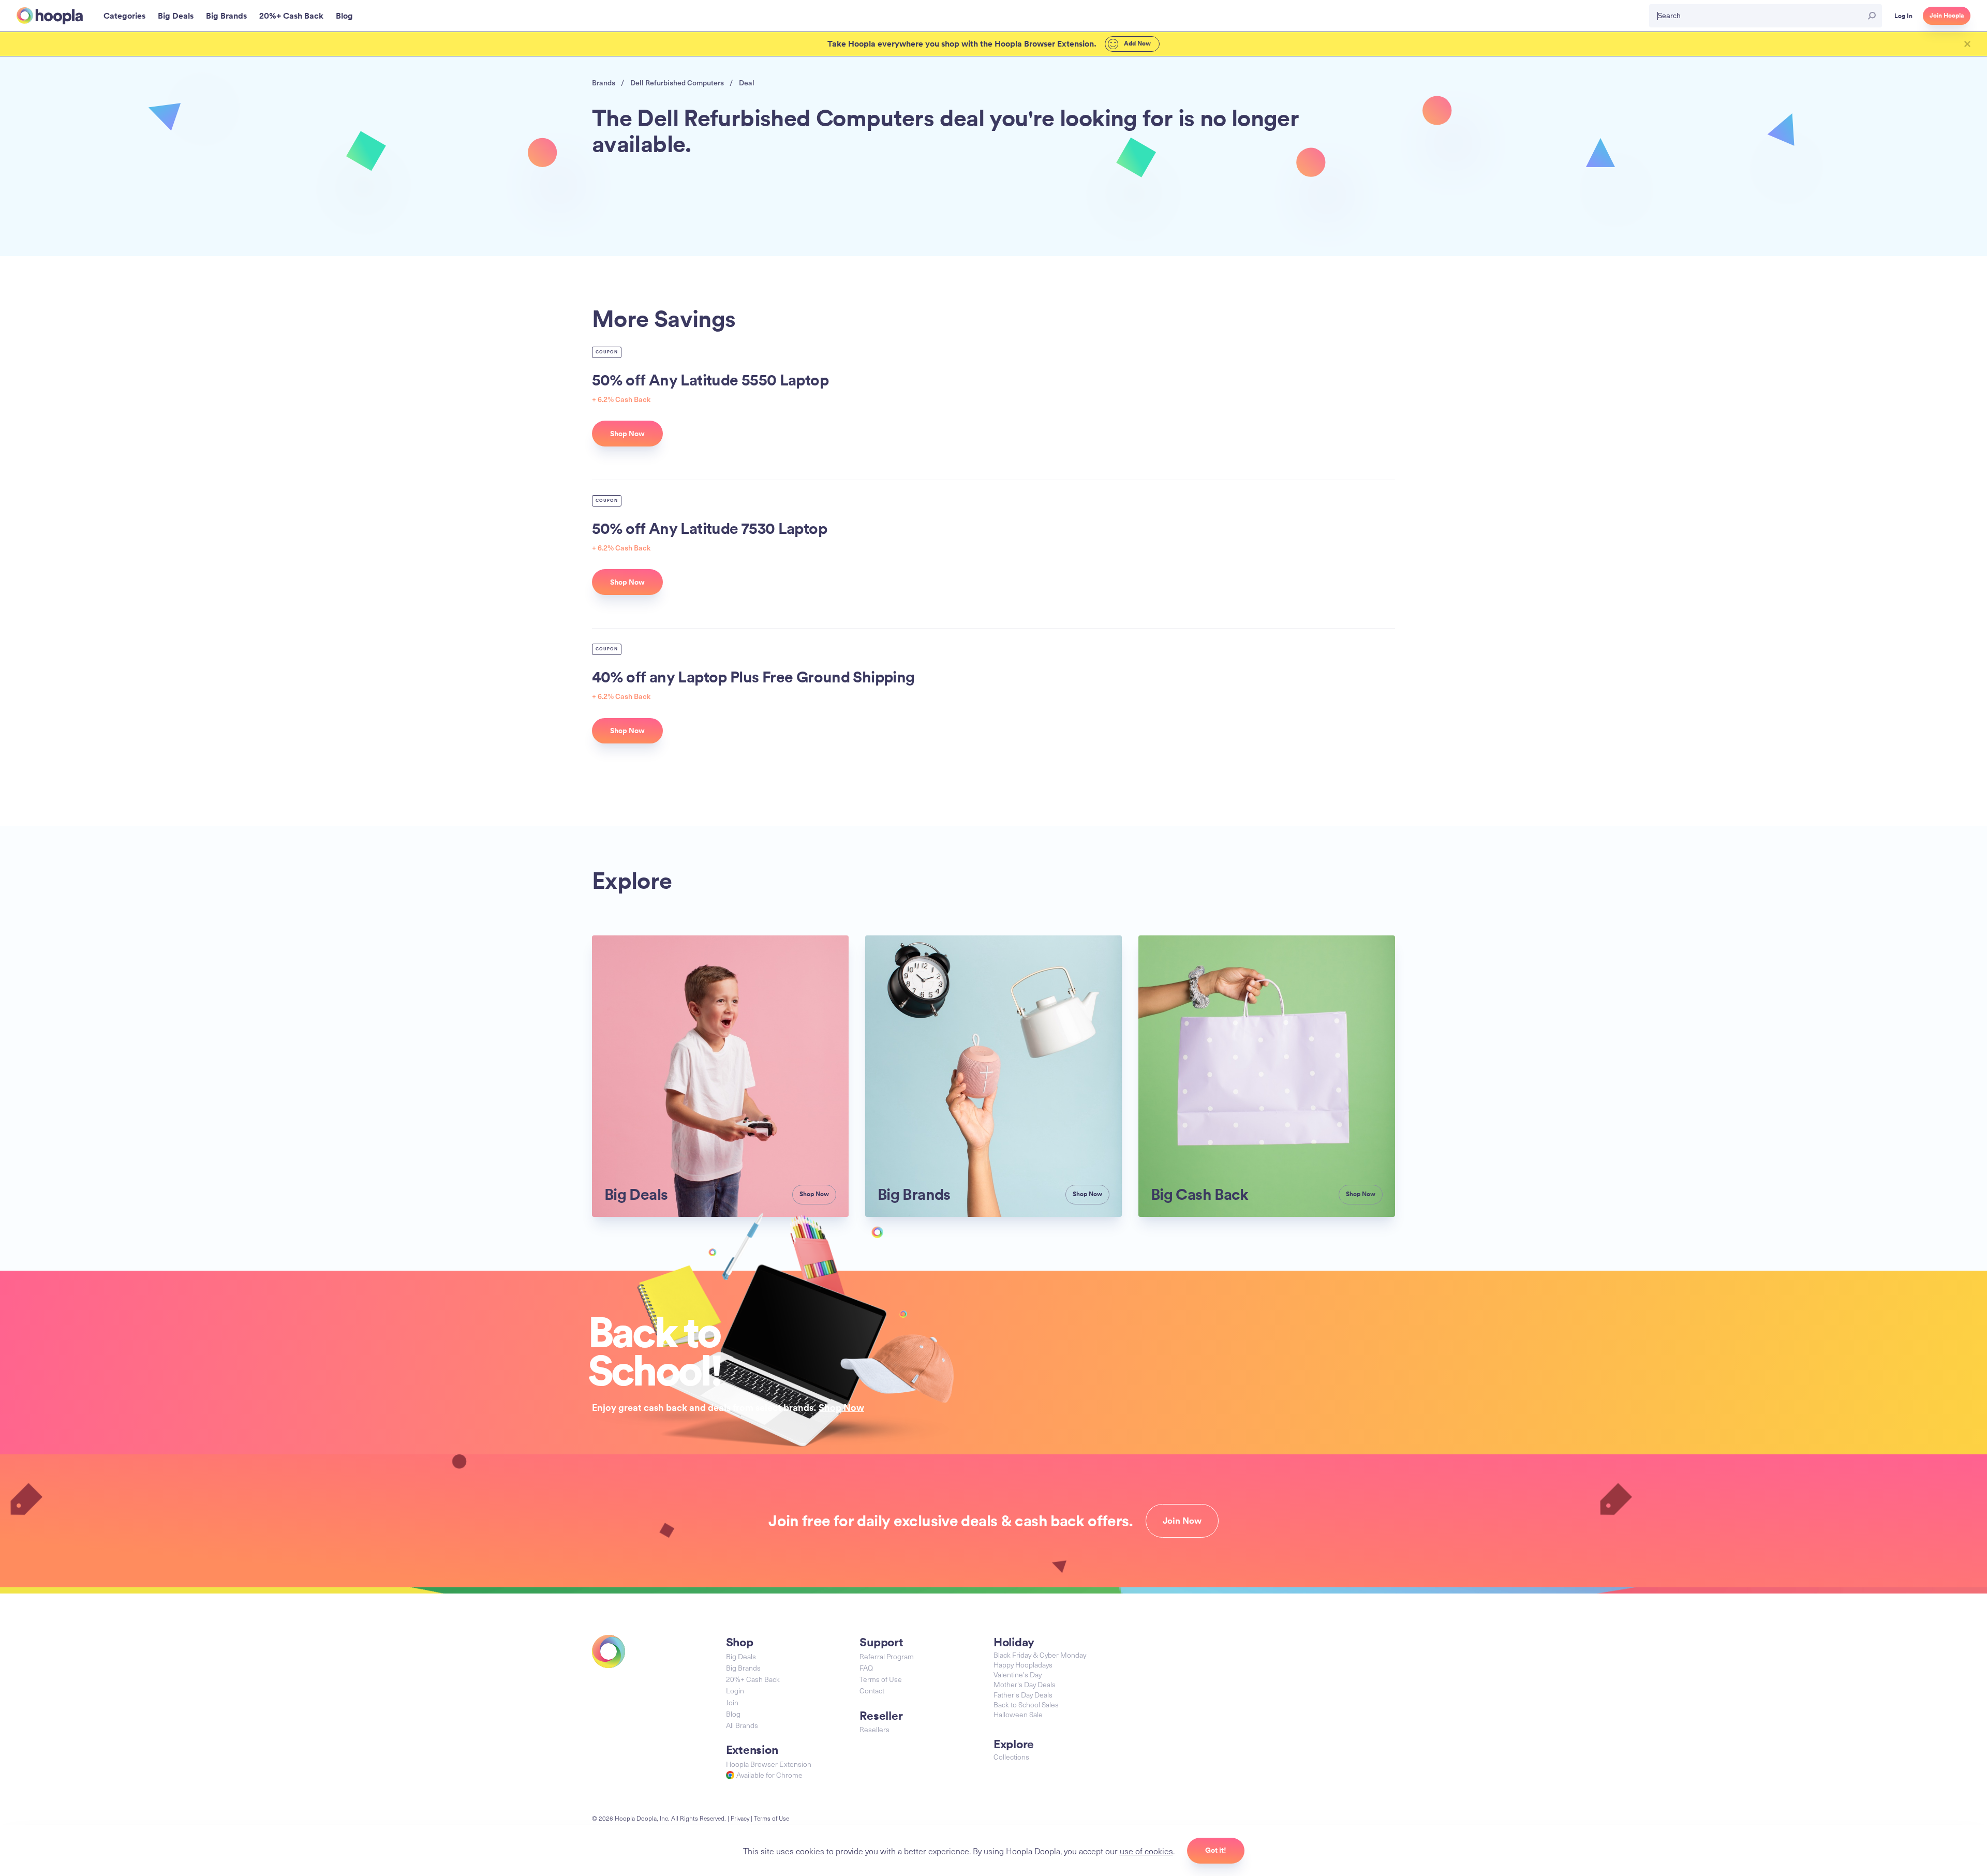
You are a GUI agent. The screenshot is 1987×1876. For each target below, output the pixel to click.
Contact (872, 1691)
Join (732, 1702)
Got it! (1216, 1850)
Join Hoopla (1947, 16)
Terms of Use (881, 1679)
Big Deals (741, 1656)
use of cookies (1146, 1851)
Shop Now (841, 1407)
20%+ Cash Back (753, 1679)
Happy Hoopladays (1023, 1665)
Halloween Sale (1018, 1714)
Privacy (740, 1818)
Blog (733, 1714)
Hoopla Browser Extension (769, 1764)
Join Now (1182, 1521)
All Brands (742, 1725)
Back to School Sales (1026, 1704)
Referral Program (887, 1656)
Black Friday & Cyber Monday (1040, 1655)
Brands (604, 83)
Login (735, 1691)
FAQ (866, 1668)
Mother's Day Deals (1025, 1684)
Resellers (874, 1729)
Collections (1011, 1757)
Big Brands (743, 1668)
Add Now (1137, 43)
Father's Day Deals (1023, 1695)
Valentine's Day (1018, 1674)
